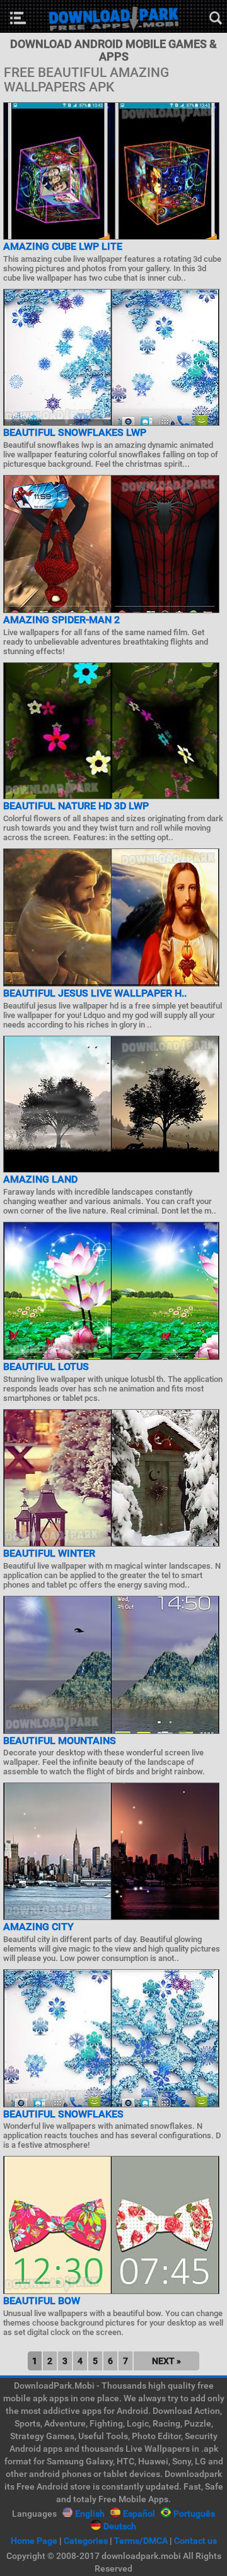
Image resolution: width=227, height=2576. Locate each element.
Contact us (195, 2541)
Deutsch (120, 2526)
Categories (86, 2541)
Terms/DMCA (141, 2541)
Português (194, 2514)
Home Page (34, 2541)
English (90, 2514)
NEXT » (166, 2361)
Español (139, 2514)
